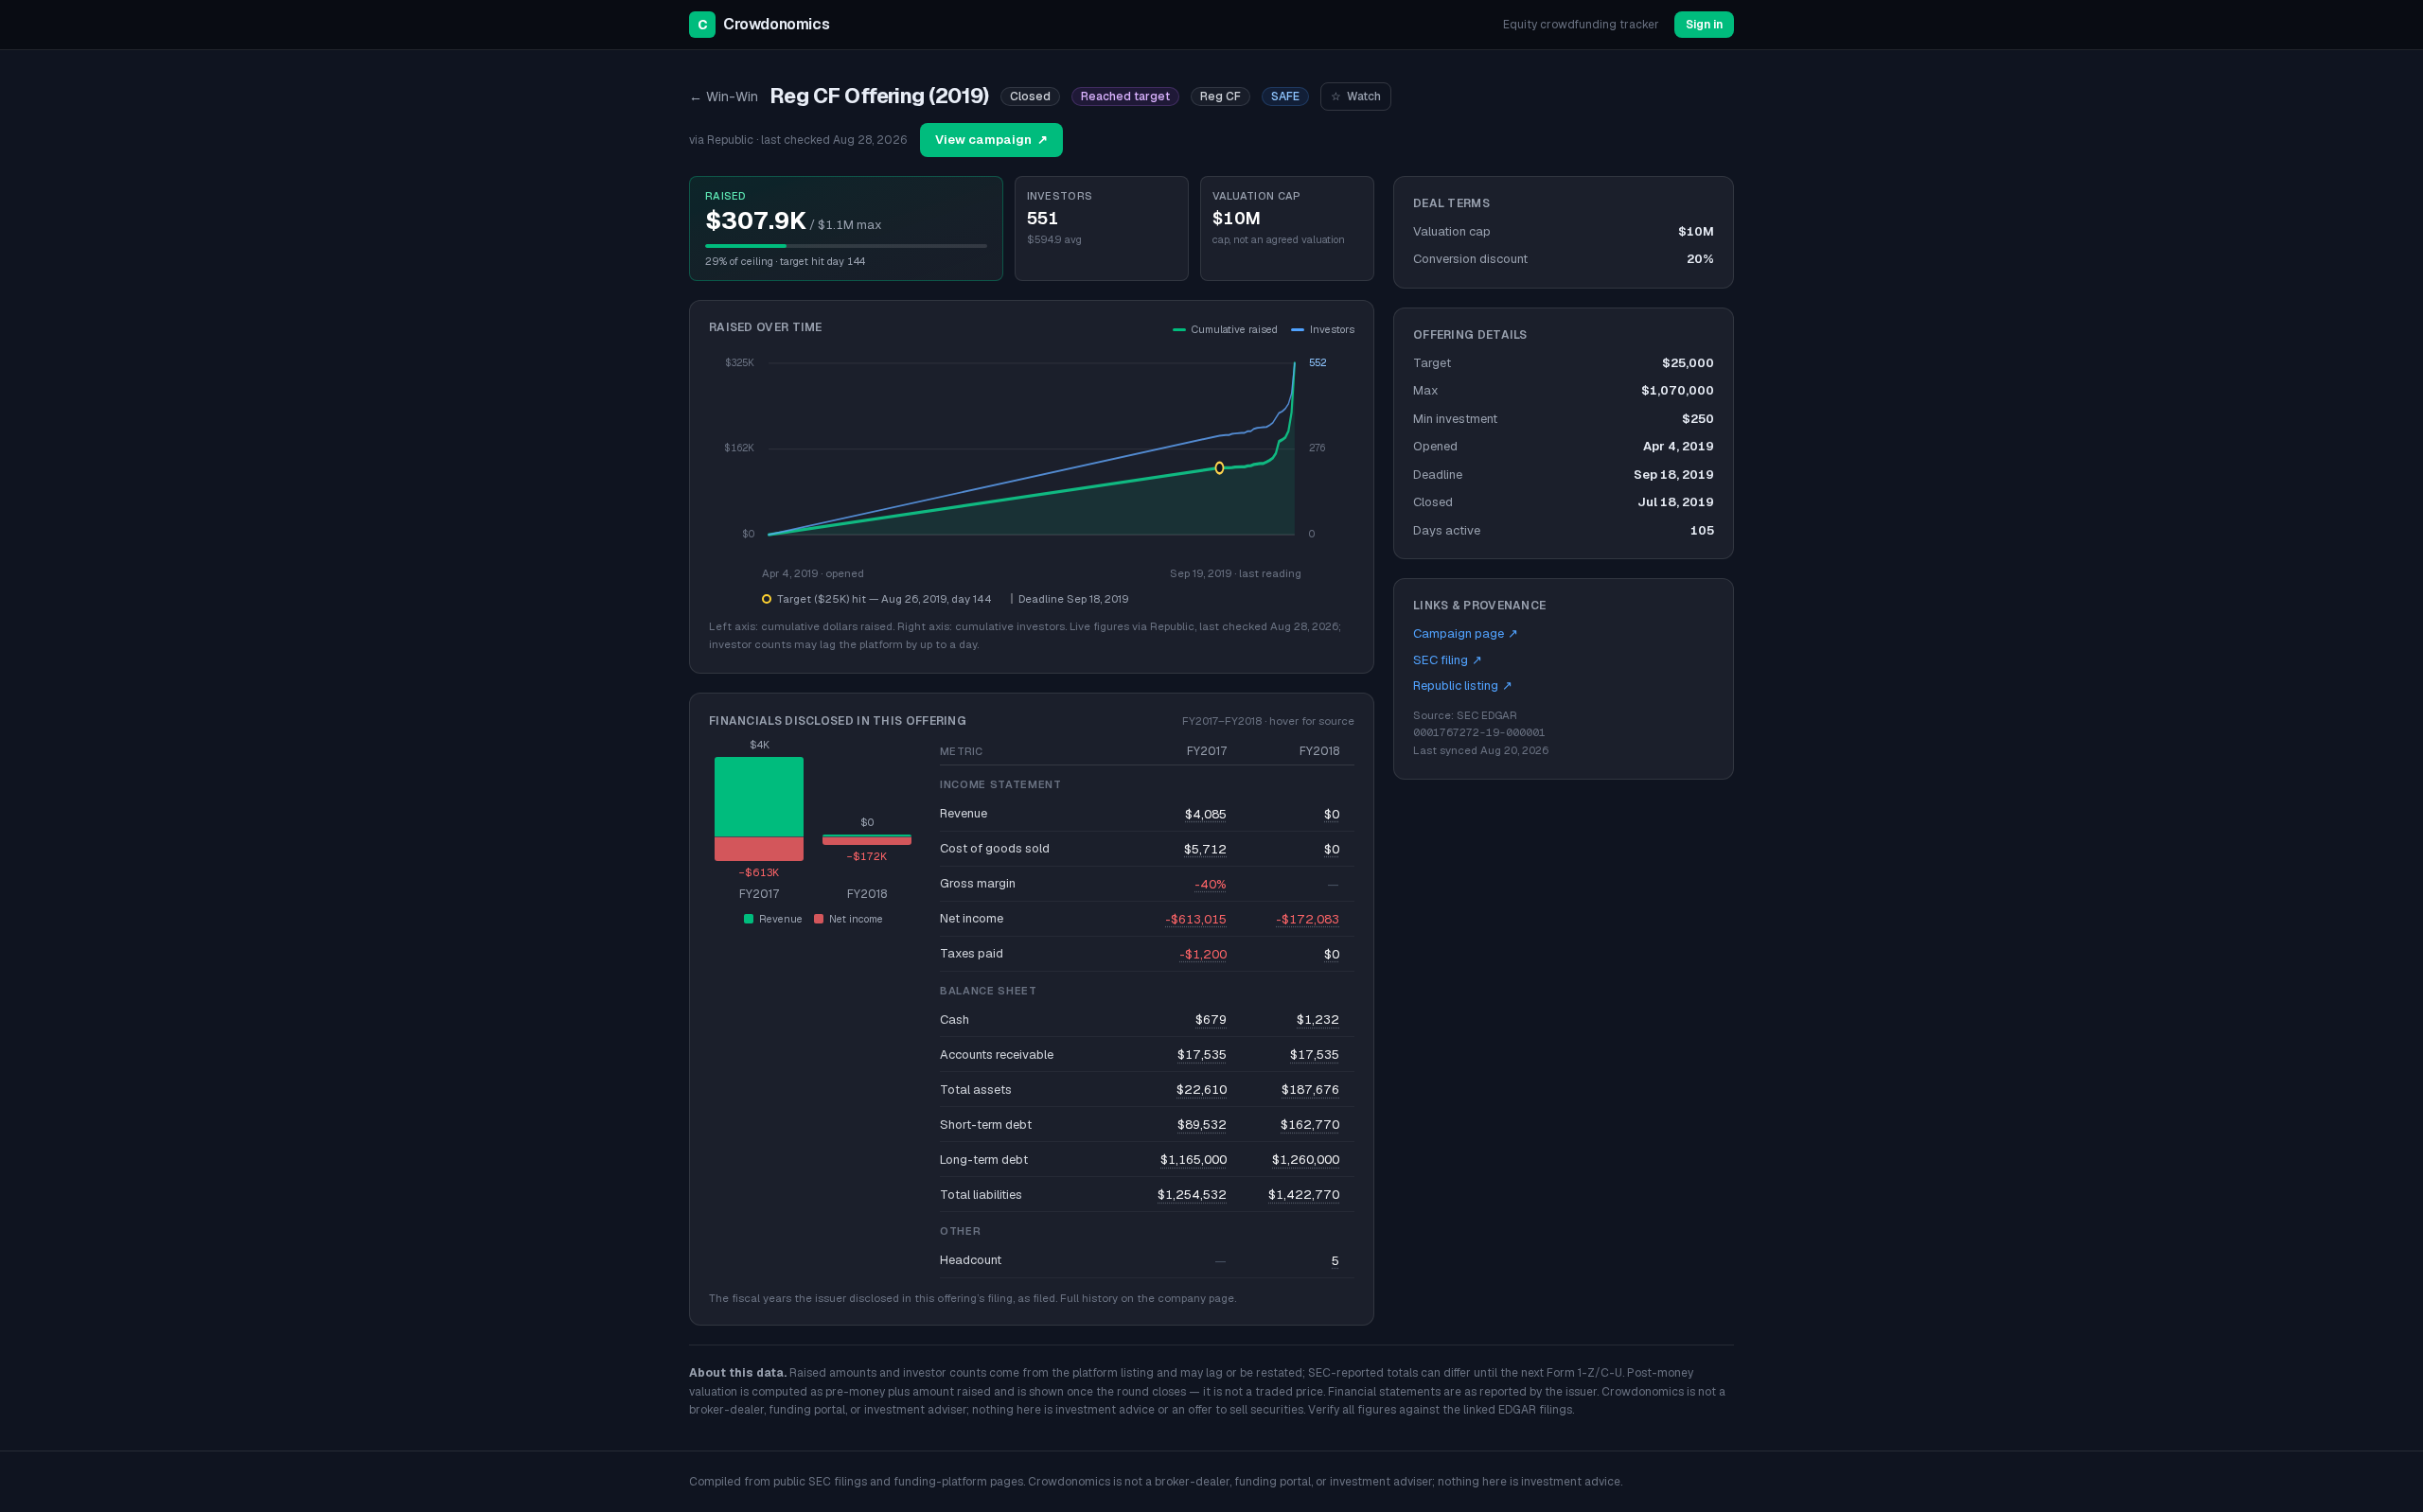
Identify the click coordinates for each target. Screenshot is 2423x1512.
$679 (1211, 1020)
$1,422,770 (1304, 1195)
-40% (1211, 884)
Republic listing (1463, 686)
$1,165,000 (1194, 1160)
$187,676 (1310, 1090)
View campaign (991, 140)
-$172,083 (1308, 919)
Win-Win (724, 97)
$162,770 (1310, 1125)
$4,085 (1206, 814)
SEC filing (1448, 660)
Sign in (1704, 25)
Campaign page (1466, 633)
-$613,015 (1196, 919)
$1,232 (1318, 1020)
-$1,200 (1203, 954)
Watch (1356, 97)
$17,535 (1202, 1055)
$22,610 (1202, 1090)
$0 (1332, 814)
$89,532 (1202, 1125)
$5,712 (1205, 849)
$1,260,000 (1306, 1160)
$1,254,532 (1192, 1195)
